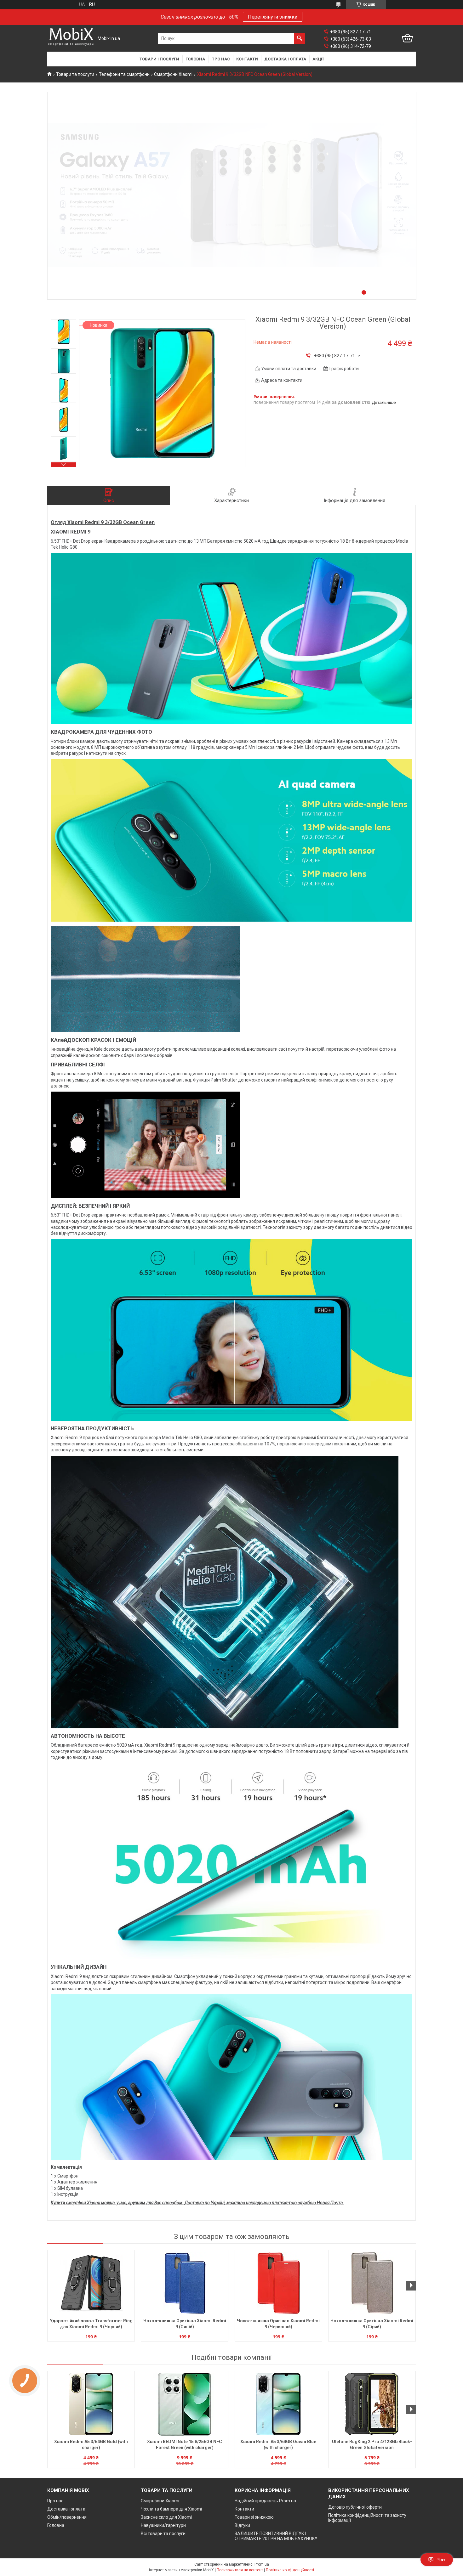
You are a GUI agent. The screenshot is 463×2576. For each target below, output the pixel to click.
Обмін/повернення (67, 2517)
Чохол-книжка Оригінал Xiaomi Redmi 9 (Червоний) (278, 2324)
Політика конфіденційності (290, 2570)
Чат (441, 2560)
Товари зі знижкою (254, 2517)
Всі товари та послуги (163, 2534)
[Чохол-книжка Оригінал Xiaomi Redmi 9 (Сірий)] (372, 2283)
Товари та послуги (75, 74)
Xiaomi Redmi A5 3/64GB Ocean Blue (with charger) (278, 2445)
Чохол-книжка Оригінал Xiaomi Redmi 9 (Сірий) (372, 2324)
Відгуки (242, 2525)
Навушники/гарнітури (163, 2525)
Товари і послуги (159, 59)
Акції (318, 59)
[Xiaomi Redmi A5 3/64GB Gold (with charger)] (91, 2404)
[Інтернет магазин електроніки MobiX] (71, 39)
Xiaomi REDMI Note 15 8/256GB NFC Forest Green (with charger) (185, 2445)
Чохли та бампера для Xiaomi (171, 2509)
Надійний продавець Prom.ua (265, 2501)
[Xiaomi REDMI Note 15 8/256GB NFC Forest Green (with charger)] (185, 2404)
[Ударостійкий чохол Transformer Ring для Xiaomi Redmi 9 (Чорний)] (91, 2283)
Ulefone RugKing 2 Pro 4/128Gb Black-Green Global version (372, 2445)
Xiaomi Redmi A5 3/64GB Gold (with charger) (91, 2445)
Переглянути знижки (273, 17)
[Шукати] (300, 38)
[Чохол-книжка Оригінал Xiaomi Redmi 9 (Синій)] (185, 2283)
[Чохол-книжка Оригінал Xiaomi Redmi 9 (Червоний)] (278, 2283)
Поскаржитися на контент (240, 2570)
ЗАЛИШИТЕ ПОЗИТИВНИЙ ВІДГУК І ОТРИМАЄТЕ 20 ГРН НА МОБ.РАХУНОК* (276, 2536)
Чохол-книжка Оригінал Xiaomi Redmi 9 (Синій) (185, 2324)
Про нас (221, 59)
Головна (195, 59)
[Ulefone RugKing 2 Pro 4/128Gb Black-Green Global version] (372, 2404)
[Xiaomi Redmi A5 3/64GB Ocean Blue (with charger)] (278, 2404)
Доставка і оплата (285, 59)
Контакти (247, 59)
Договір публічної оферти (355, 2507)
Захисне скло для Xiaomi (166, 2517)
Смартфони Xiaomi (173, 74)
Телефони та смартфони (124, 74)
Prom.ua (262, 2564)
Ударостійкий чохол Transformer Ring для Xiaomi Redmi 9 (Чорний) (91, 2324)
